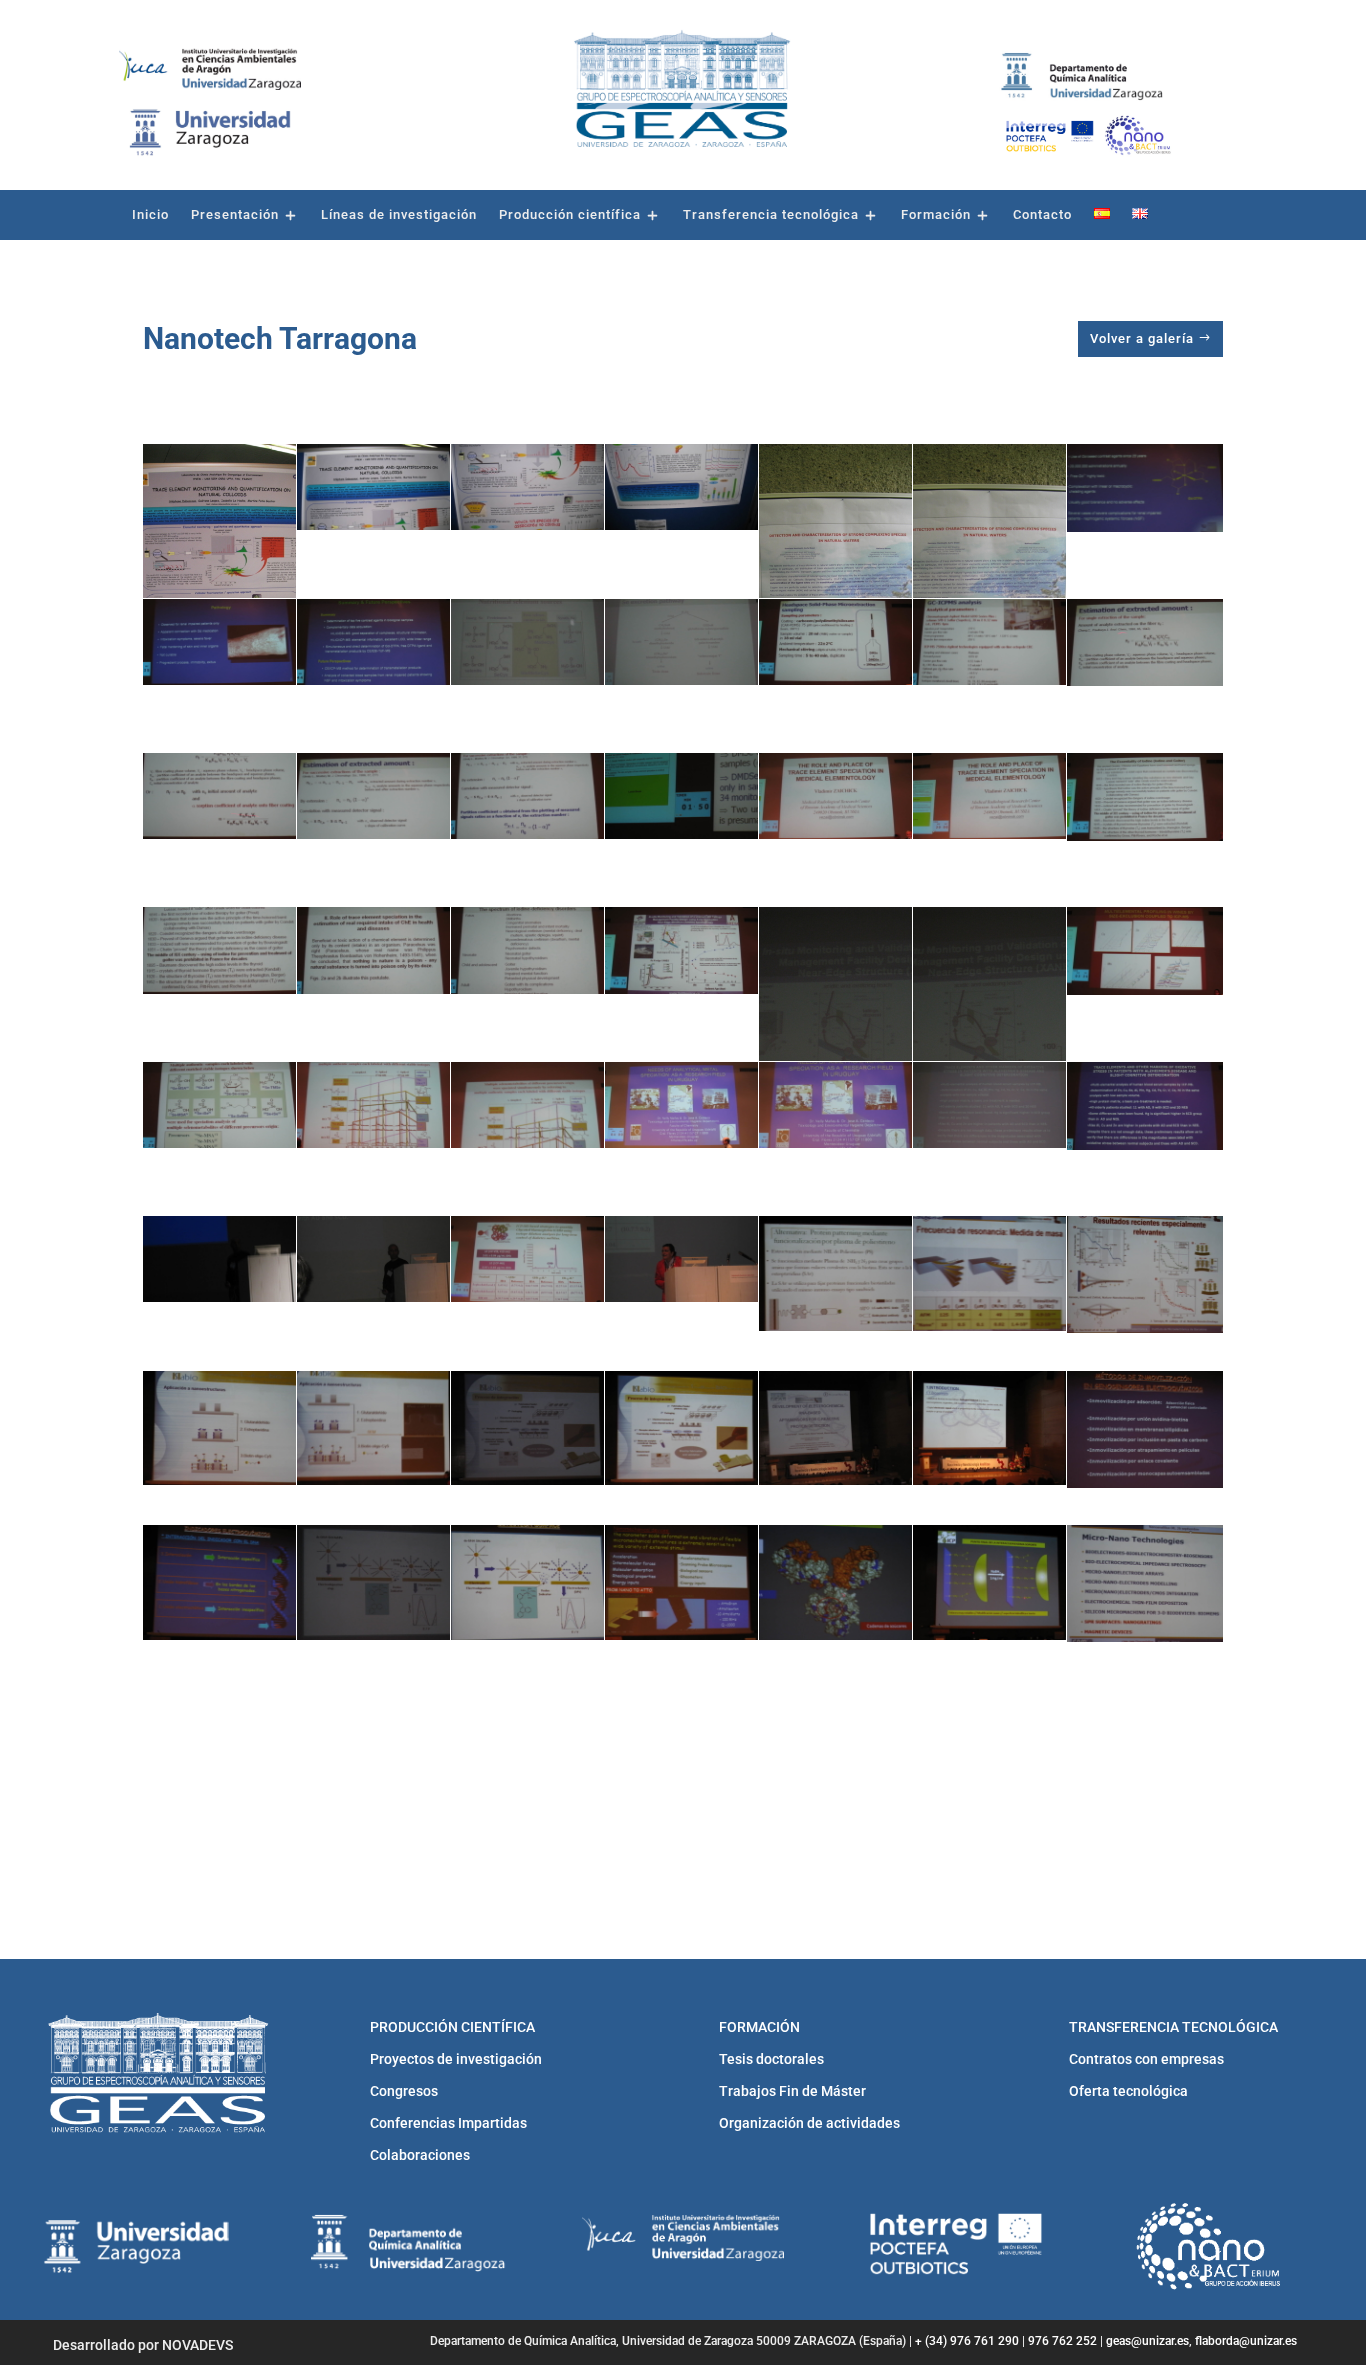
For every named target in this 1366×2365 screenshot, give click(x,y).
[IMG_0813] (681, 796)
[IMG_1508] (681, 1428)
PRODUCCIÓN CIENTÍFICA (452, 2027)
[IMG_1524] (835, 1756)
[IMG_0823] (1145, 951)
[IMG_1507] (527, 1428)
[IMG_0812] (527, 796)
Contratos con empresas (1146, 2059)
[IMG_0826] (527, 1105)
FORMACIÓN (759, 2027)
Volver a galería (1142, 338)
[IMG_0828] (835, 1105)
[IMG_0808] (989, 642)
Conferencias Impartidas (448, 2123)
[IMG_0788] (219, 580)
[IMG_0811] (373, 796)
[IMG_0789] (373, 487)
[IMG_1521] (373, 1756)
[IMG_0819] (527, 950)
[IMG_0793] (989, 580)
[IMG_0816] (1145, 797)
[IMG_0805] (527, 642)
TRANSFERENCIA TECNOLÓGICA (1173, 2027)
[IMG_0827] (681, 1105)
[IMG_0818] (373, 950)
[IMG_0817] (219, 950)
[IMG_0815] (989, 796)
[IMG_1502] (835, 1273)
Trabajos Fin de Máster (792, 2091)
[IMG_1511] (1145, 1429)
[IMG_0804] (373, 642)
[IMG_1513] (373, 1582)
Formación (936, 215)
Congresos (404, 2091)
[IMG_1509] (835, 1428)
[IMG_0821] (835, 1043)
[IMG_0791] (681, 487)
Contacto (1042, 215)
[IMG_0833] (527, 1259)
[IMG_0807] (835, 642)
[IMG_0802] (1145, 488)
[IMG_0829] (989, 1105)
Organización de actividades (809, 2123)
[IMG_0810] (219, 796)
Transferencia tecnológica (771, 215)
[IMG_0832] (373, 1259)
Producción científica (570, 215)
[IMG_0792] (835, 580)
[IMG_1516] (835, 1582)
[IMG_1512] (219, 1582)
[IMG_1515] (681, 1582)
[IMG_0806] (681, 642)
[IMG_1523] (681, 1756)
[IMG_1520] (219, 1756)
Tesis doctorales (771, 2059)
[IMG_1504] (1145, 1274)
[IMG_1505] (219, 1428)
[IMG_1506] (373, 1428)
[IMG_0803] (219, 642)
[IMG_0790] (527, 487)
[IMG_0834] (681, 1259)
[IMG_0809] (1145, 643)
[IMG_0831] (219, 1259)
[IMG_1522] (527, 1756)
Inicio (150, 215)
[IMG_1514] (527, 1582)
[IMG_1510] (989, 1428)
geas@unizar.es (1147, 2341)
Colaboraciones (420, 2155)
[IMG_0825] (373, 1105)
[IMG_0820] (681, 950)
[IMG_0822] (989, 1043)
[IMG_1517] (989, 1582)
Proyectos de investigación (456, 2059)
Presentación (235, 215)
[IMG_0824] (219, 1105)
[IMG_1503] (989, 1273)
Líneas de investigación (399, 215)
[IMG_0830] (1145, 1106)
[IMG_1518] (1145, 1583)
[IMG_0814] (835, 796)
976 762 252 (1062, 2341)
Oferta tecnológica (1128, 2091)
